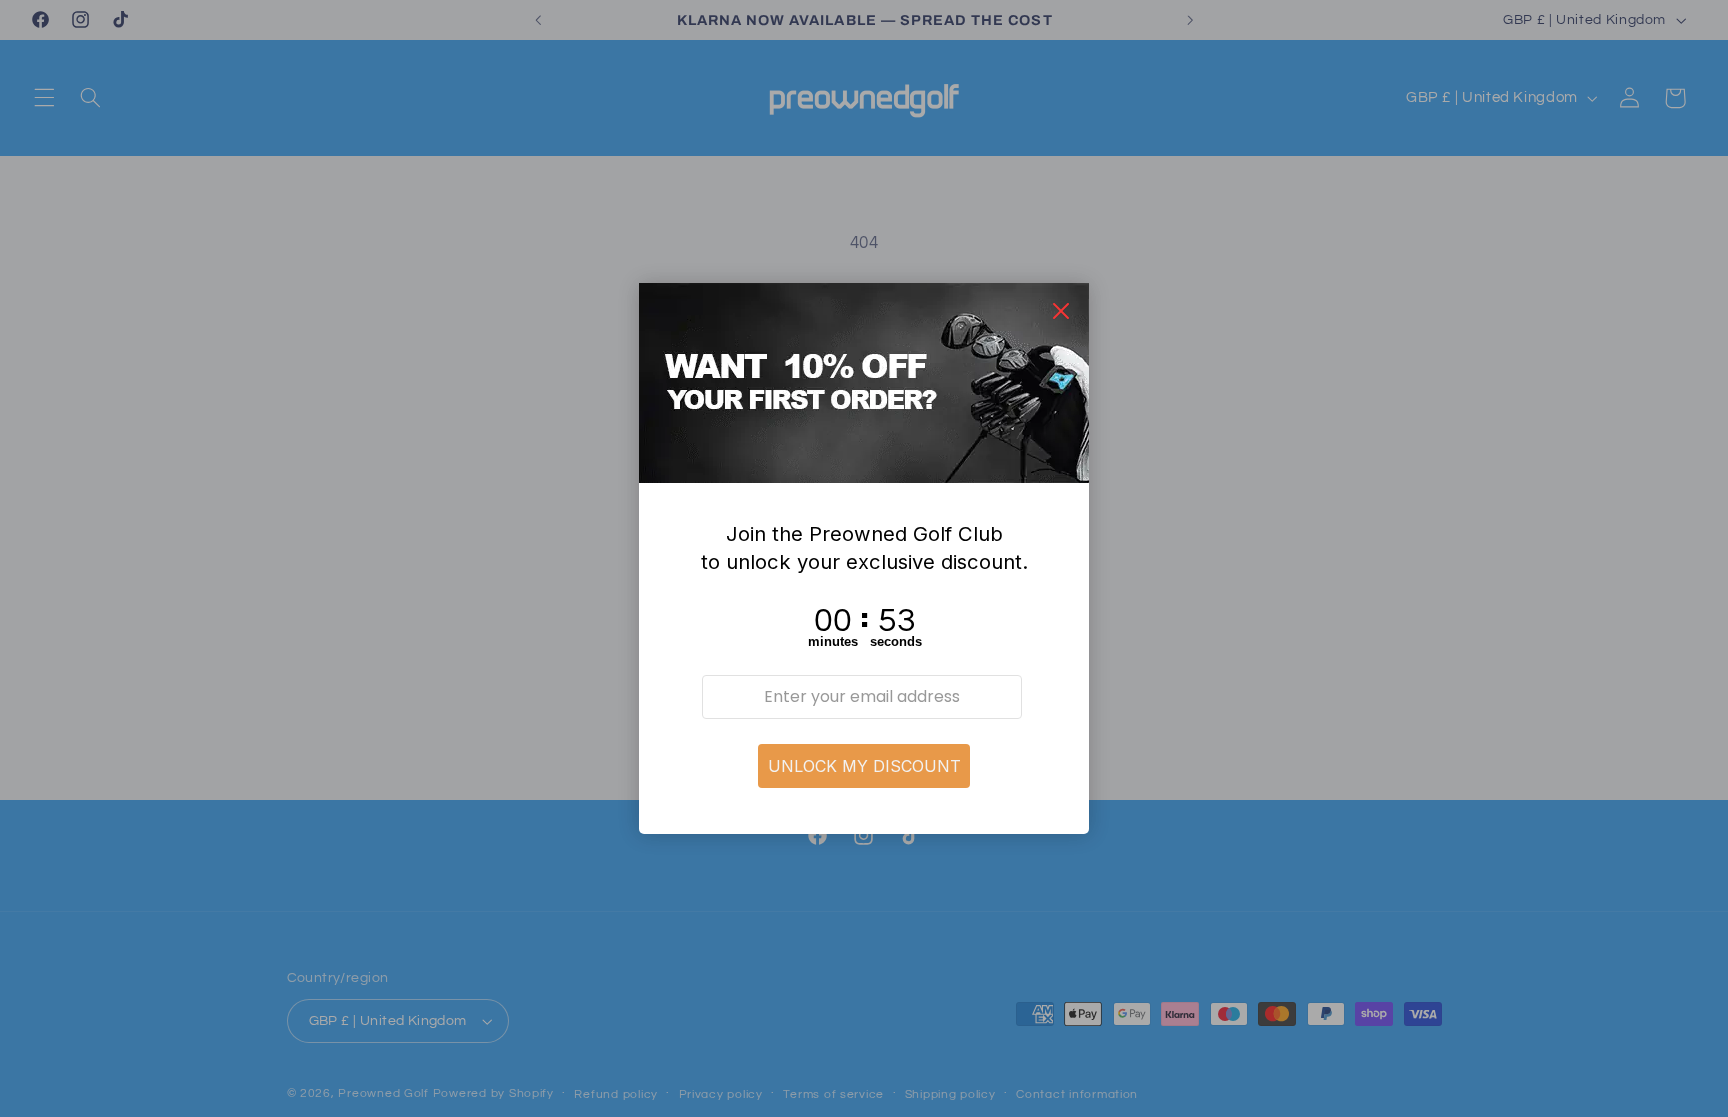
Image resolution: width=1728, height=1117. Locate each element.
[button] (864, 766)
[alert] (864, 559)
